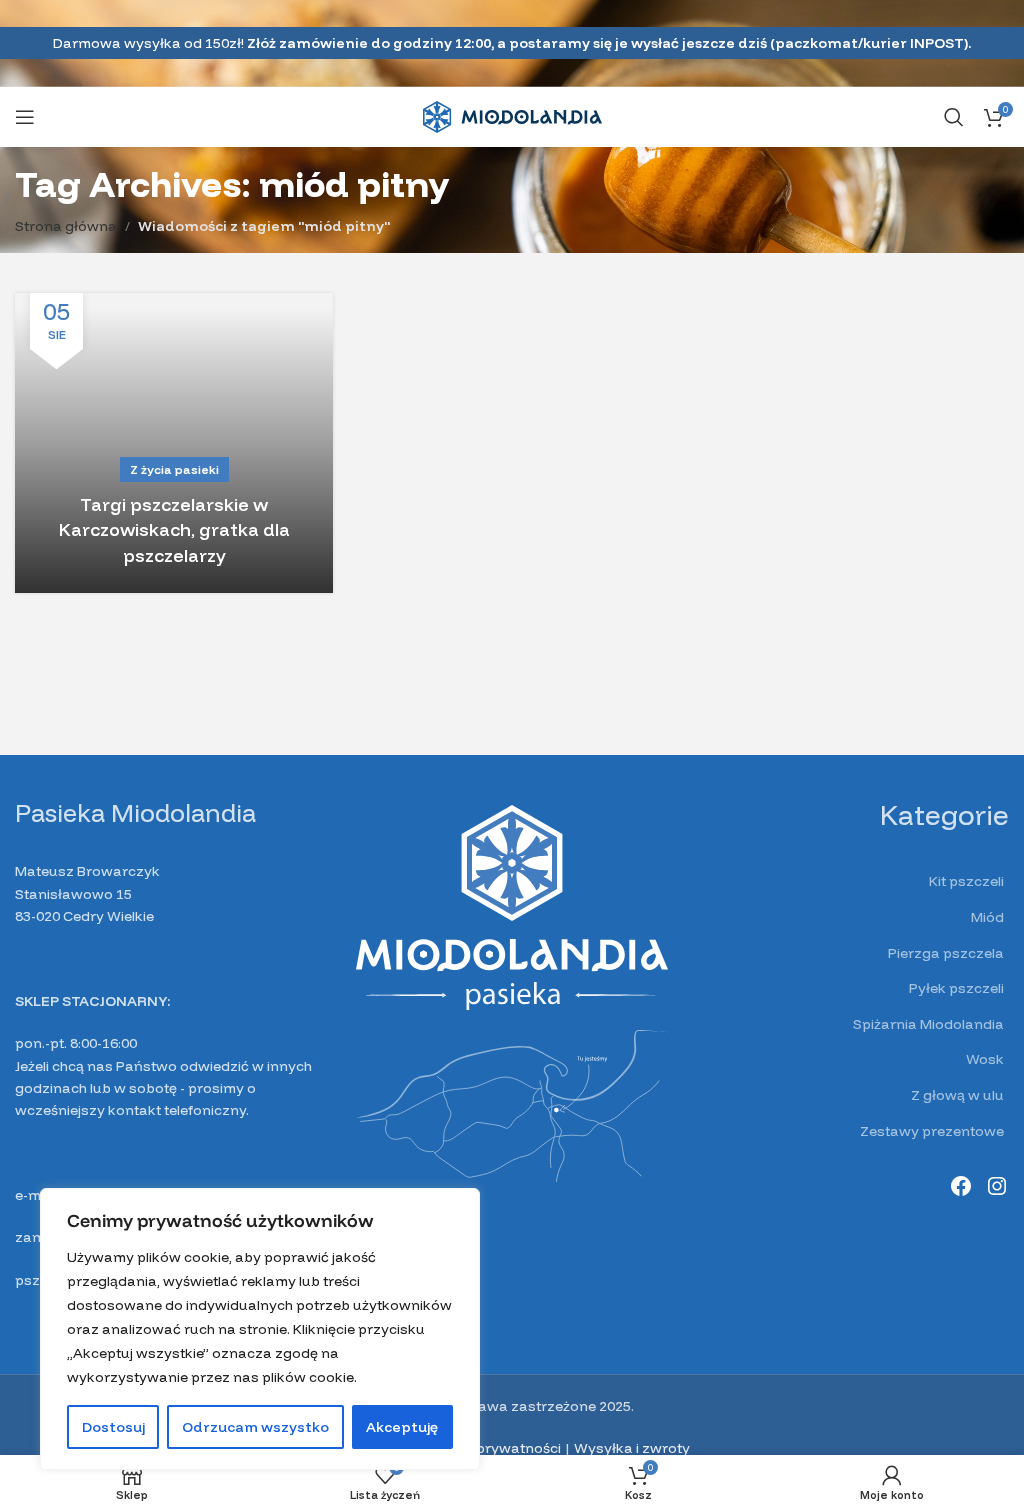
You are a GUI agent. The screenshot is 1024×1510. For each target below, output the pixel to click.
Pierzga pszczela (946, 953)
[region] (260, 1329)
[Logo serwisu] (512, 116)
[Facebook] (961, 1186)
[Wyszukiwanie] (954, 117)
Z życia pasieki (174, 469)
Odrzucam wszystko (255, 1427)
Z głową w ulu (957, 1095)
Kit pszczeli (966, 881)
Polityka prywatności (490, 1448)
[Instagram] (997, 1186)
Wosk (985, 1059)
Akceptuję (402, 1427)
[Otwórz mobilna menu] (25, 117)
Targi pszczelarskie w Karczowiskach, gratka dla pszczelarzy (174, 529)
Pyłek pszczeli (956, 988)
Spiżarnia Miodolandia (928, 1024)
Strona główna (66, 226)
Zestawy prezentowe (932, 1131)
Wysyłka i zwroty (632, 1448)
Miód (987, 917)
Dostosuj (113, 1427)
